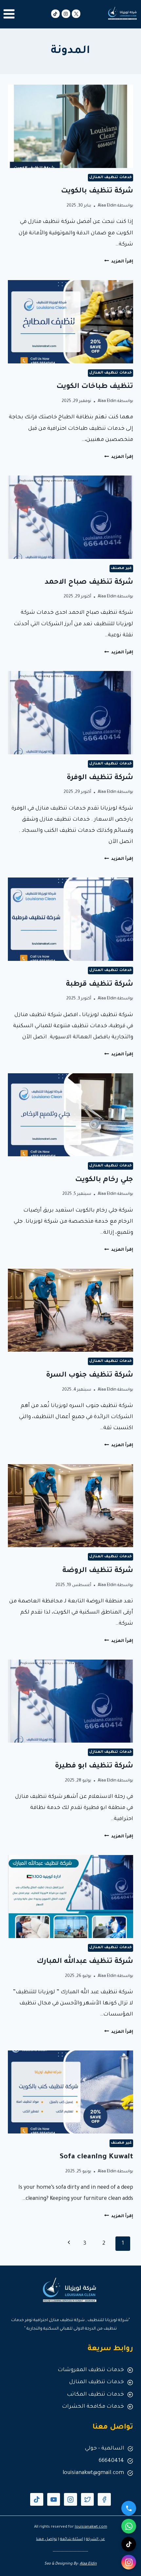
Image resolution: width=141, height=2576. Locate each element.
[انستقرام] (129, 2562)
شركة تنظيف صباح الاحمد (89, 583)
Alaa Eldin (107, 206)
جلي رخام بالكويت (104, 1180)
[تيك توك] (55, 14)
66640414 (111, 2461)
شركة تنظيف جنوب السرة (90, 1376)
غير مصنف (121, 568)
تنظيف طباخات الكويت (95, 387)
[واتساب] (129, 2526)
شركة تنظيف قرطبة (100, 985)
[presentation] (70, 126)
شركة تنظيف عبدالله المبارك (85, 1962)
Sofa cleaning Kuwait (96, 2157)
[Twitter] (88, 2500)
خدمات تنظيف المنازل (111, 177)
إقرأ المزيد (119, 262)
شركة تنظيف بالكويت (97, 192)
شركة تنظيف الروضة (98, 1571)
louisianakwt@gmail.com (93, 2473)
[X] (76, 14)
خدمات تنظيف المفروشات (91, 2370)
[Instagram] (66, 14)
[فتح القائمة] (9, 14)
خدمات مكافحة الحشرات (93, 2407)
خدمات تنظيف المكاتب (95, 2395)
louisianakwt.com (91, 2527)
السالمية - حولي (105, 2449)
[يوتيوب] (54, 2500)
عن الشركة (95, 2540)
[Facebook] (104, 2500)
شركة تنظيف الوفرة (100, 778)
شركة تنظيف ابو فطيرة (94, 1766)
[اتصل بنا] (129, 2508)
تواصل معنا (47, 2540)
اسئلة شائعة (71, 2540)
